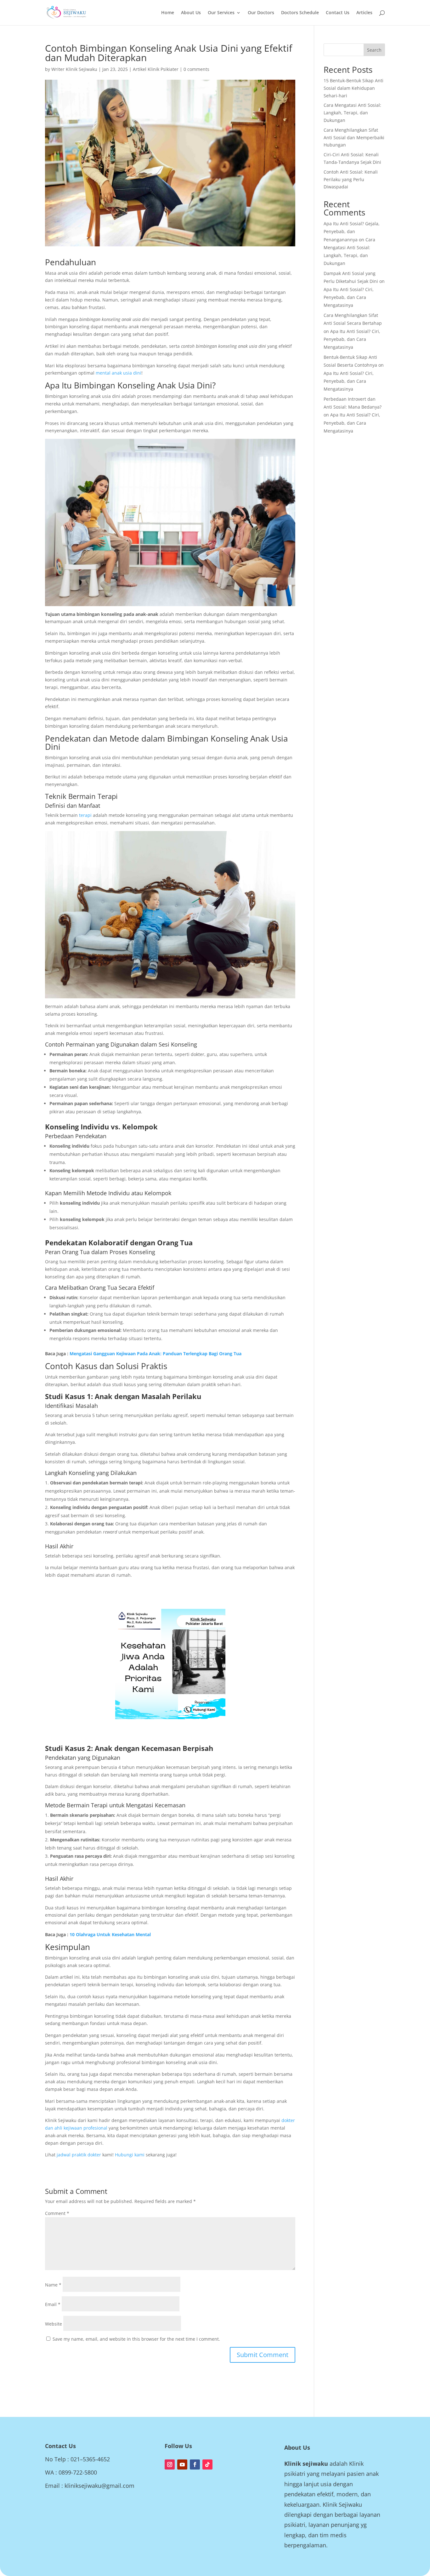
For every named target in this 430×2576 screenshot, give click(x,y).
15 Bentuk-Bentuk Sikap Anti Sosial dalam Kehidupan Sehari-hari (354, 88)
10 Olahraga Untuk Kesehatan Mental (110, 1934)
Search (374, 50)
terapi (85, 815)
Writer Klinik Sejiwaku (74, 69)
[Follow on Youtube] (182, 2464)
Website (54, 2324)
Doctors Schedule (300, 13)
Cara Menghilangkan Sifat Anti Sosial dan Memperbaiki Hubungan (354, 138)
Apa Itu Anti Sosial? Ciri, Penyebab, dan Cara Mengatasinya (349, 297)
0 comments (196, 69)
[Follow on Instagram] (170, 2464)
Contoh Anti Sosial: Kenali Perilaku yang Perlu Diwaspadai (351, 179)
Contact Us (338, 13)
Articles (364, 13)
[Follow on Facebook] (195, 2464)
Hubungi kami (130, 2155)
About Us (191, 13)
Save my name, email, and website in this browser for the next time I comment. (136, 2339)
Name (53, 2285)
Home (168, 13)
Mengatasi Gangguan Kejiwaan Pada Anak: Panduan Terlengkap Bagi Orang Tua (156, 1354)
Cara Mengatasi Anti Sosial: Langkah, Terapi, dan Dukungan (352, 113)
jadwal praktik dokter (79, 2155)
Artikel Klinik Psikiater (156, 69)
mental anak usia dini (119, 373)
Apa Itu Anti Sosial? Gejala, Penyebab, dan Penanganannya (352, 231)
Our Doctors (261, 13)
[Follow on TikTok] (207, 2464)
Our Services (221, 13)
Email (53, 2304)
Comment (57, 2213)
